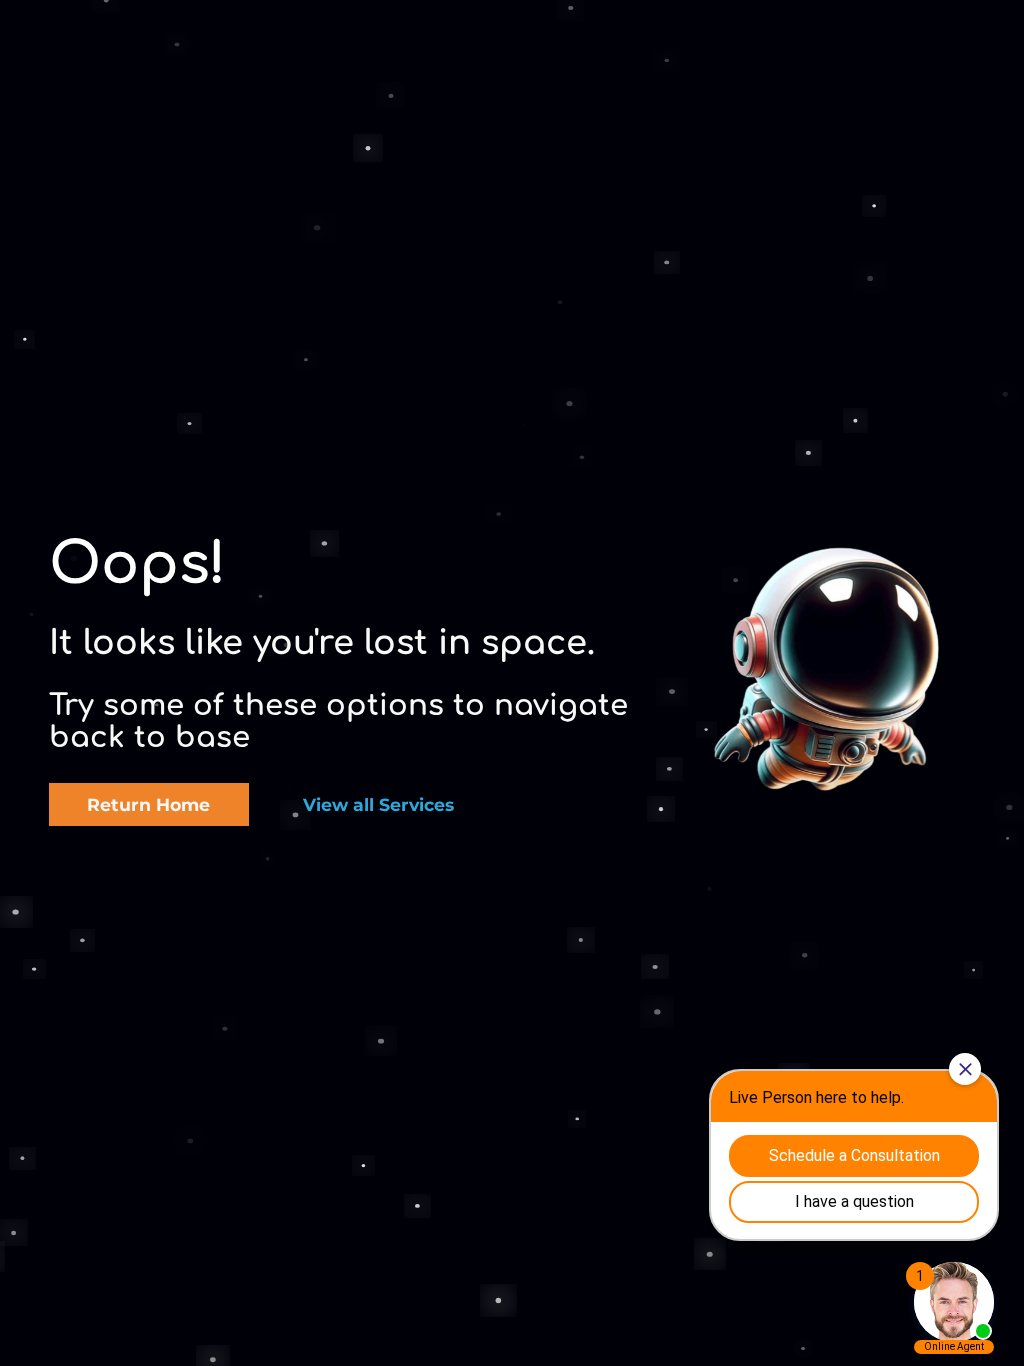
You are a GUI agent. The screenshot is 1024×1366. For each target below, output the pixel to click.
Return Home (148, 804)
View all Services (378, 804)
